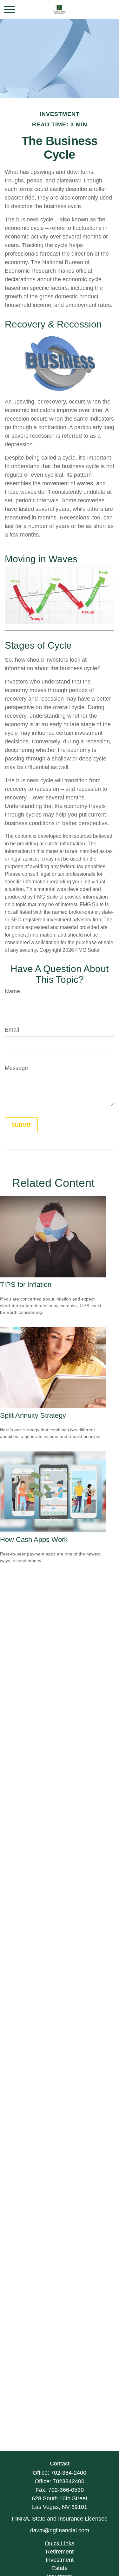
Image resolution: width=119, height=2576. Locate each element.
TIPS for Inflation (26, 1285)
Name (12, 991)
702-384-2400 (69, 2473)
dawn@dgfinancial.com (60, 2530)
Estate (60, 2568)
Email (12, 1030)
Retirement (60, 2552)
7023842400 (69, 2481)
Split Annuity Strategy (33, 1415)
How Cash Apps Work (34, 1539)
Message (16, 1068)
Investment (60, 2560)
